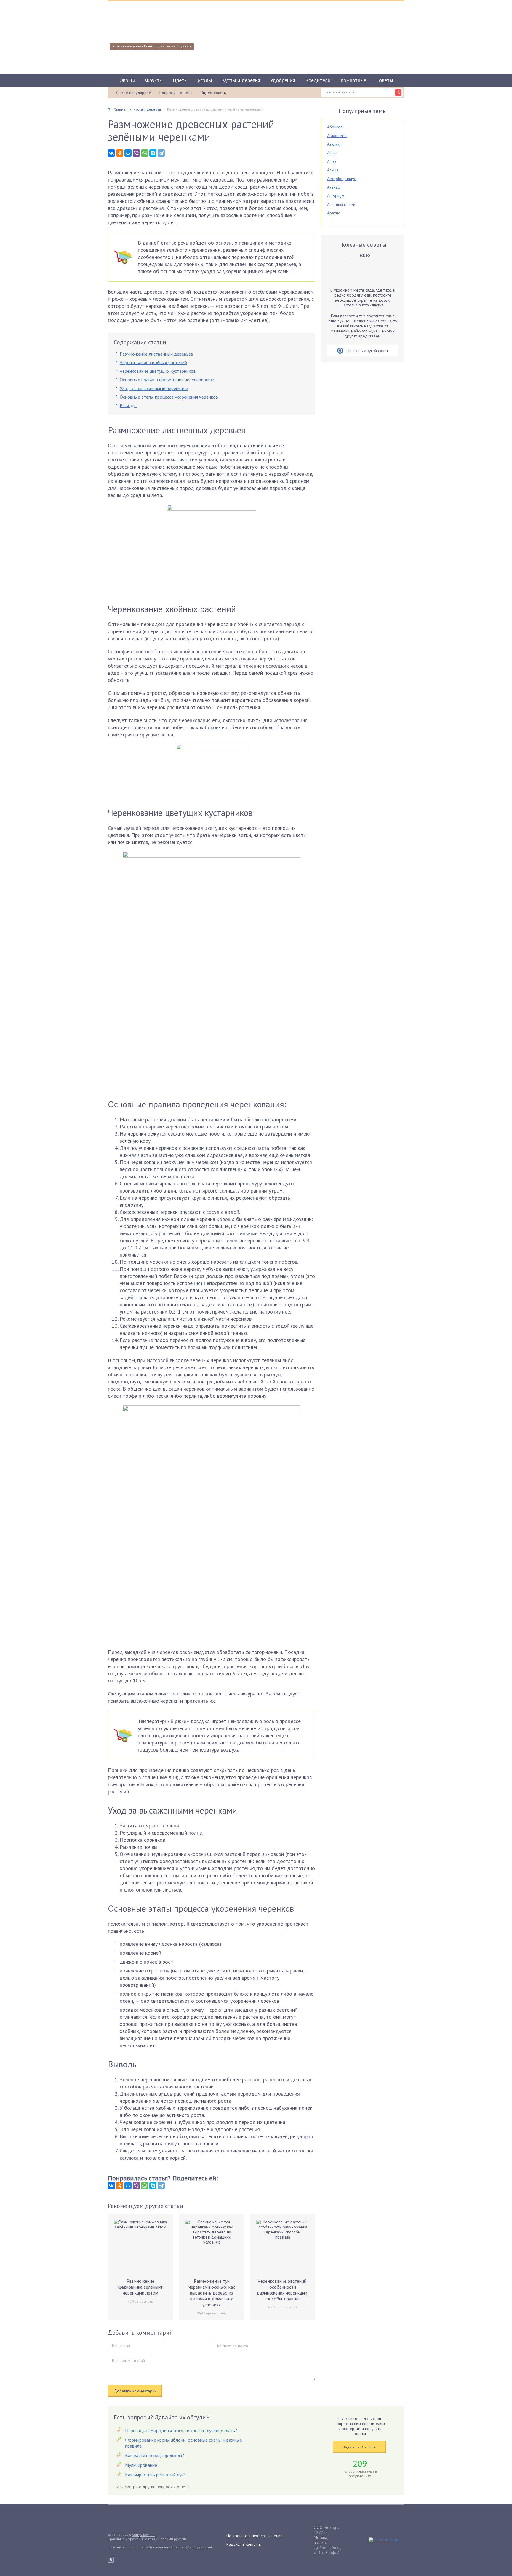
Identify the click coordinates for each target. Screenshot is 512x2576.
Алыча (333, 170)
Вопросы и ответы (176, 93)
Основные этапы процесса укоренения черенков (169, 397)
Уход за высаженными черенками (154, 388)
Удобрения (283, 80)
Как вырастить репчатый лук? (155, 2475)
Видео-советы (214, 93)
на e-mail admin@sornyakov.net (185, 2547)
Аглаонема (337, 136)
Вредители (318, 80)
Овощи (127, 80)
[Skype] (153, 153)
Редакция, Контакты (244, 2544)
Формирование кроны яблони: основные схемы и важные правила (184, 2443)
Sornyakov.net (143, 2535)
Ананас (333, 187)
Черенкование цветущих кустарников (158, 371)
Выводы (128, 405)
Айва (331, 153)
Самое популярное (134, 93)
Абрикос (335, 127)
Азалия (333, 144)
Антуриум (336, 196)
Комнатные (353, 80)
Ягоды (205, 80)
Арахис (333, 213)
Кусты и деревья (241, 80)
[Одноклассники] (120, 153)
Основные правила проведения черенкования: (167, 380)
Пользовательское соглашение (255, 2536)
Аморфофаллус (341, 179)
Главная (120, 109)
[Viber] (136, 153)
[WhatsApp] (145, 153)
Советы (385, 80)
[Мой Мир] (128, 153)
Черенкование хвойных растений (153, 362)
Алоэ (332, 161)
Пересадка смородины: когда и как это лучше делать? (181, 2430)
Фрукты (154, 80)
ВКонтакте (111, 2560)
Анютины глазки (341, 204)
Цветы (180, 80)
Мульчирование (141, 2465)
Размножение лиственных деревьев (156, 354)
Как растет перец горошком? (155, 2455)
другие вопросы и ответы (166, 2487)
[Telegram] (161, 153)
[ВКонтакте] (111, 153)
